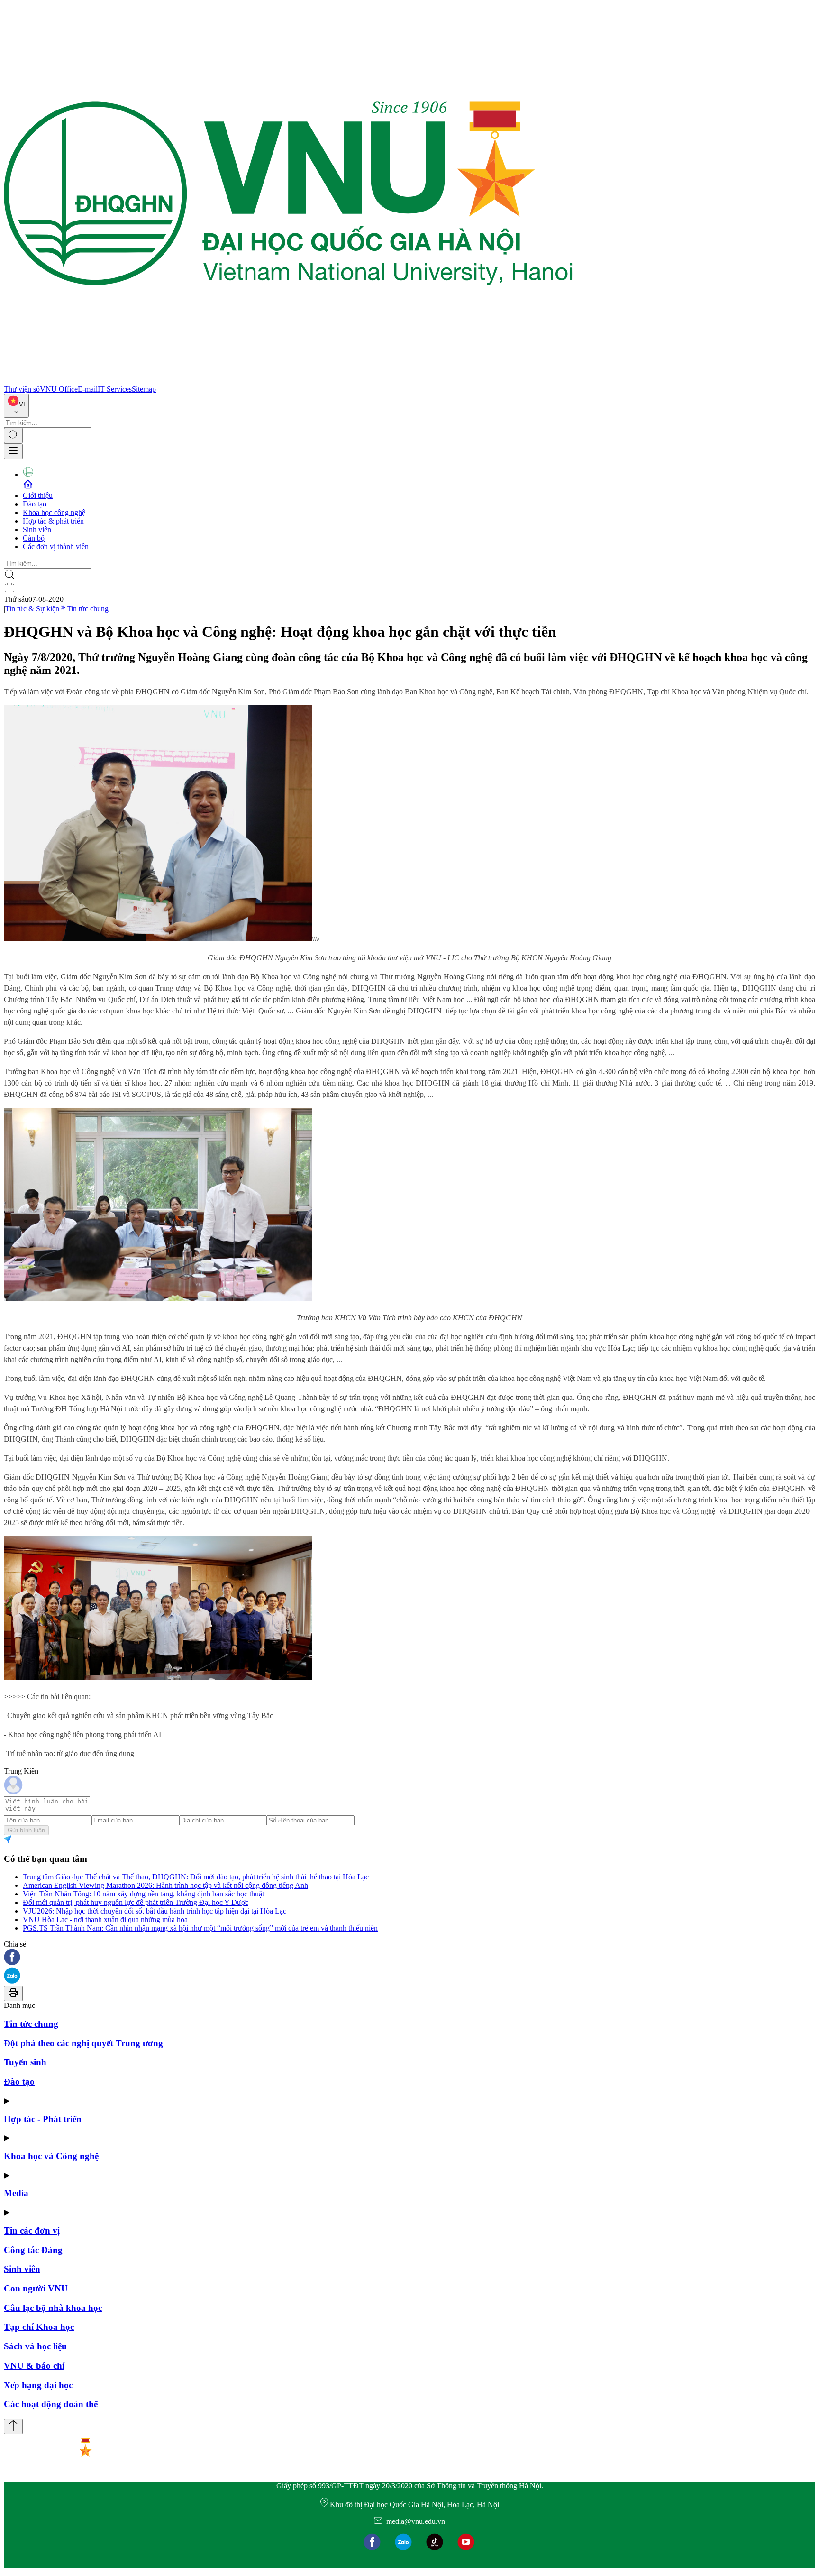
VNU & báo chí (34, 2366)
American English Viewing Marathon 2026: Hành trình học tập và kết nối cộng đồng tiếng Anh (165, 1885)
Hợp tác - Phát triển (43, 2119)
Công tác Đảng (33, 2250)
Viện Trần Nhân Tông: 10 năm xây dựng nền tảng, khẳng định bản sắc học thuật (143, 1894)
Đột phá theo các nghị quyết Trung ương (83, 2043)
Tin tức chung (88, 609)
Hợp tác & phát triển (53, 521)
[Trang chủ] (288, 381)
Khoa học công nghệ (54, 512)
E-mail (88, 389)
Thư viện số (22, 389)
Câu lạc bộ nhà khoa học (53, 2308)
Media (16, 2193)
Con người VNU (36, 2288)
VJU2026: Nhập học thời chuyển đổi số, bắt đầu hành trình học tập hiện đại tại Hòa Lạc (155, 1911)
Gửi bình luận (26, 1830)
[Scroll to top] (13, 2426)
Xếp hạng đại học (38, 2385)
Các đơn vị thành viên (56, 547)
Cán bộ (34, 538)
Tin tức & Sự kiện (32, 609)
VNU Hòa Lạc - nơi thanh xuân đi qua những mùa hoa (105, 1919)
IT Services (115, 389)
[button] (409, 1958)
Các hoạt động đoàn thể (51, 2404)
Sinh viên (37, 529)
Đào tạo (35, 504)
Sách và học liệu (35, 2346)
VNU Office (59, 389)
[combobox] (16, 406)
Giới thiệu (38, 495)
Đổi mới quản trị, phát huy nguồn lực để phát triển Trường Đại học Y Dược (136, 1902)
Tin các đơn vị (32, 2231)
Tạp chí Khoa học (39, 2327)
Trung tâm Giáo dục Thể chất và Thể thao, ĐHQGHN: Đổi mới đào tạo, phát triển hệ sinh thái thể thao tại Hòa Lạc (196, 1877)
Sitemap (144, 389)
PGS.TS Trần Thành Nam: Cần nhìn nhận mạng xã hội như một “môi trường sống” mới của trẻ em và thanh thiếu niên (200, 1928)
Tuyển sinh (25, 2062)
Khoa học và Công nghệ (51, 2156)
